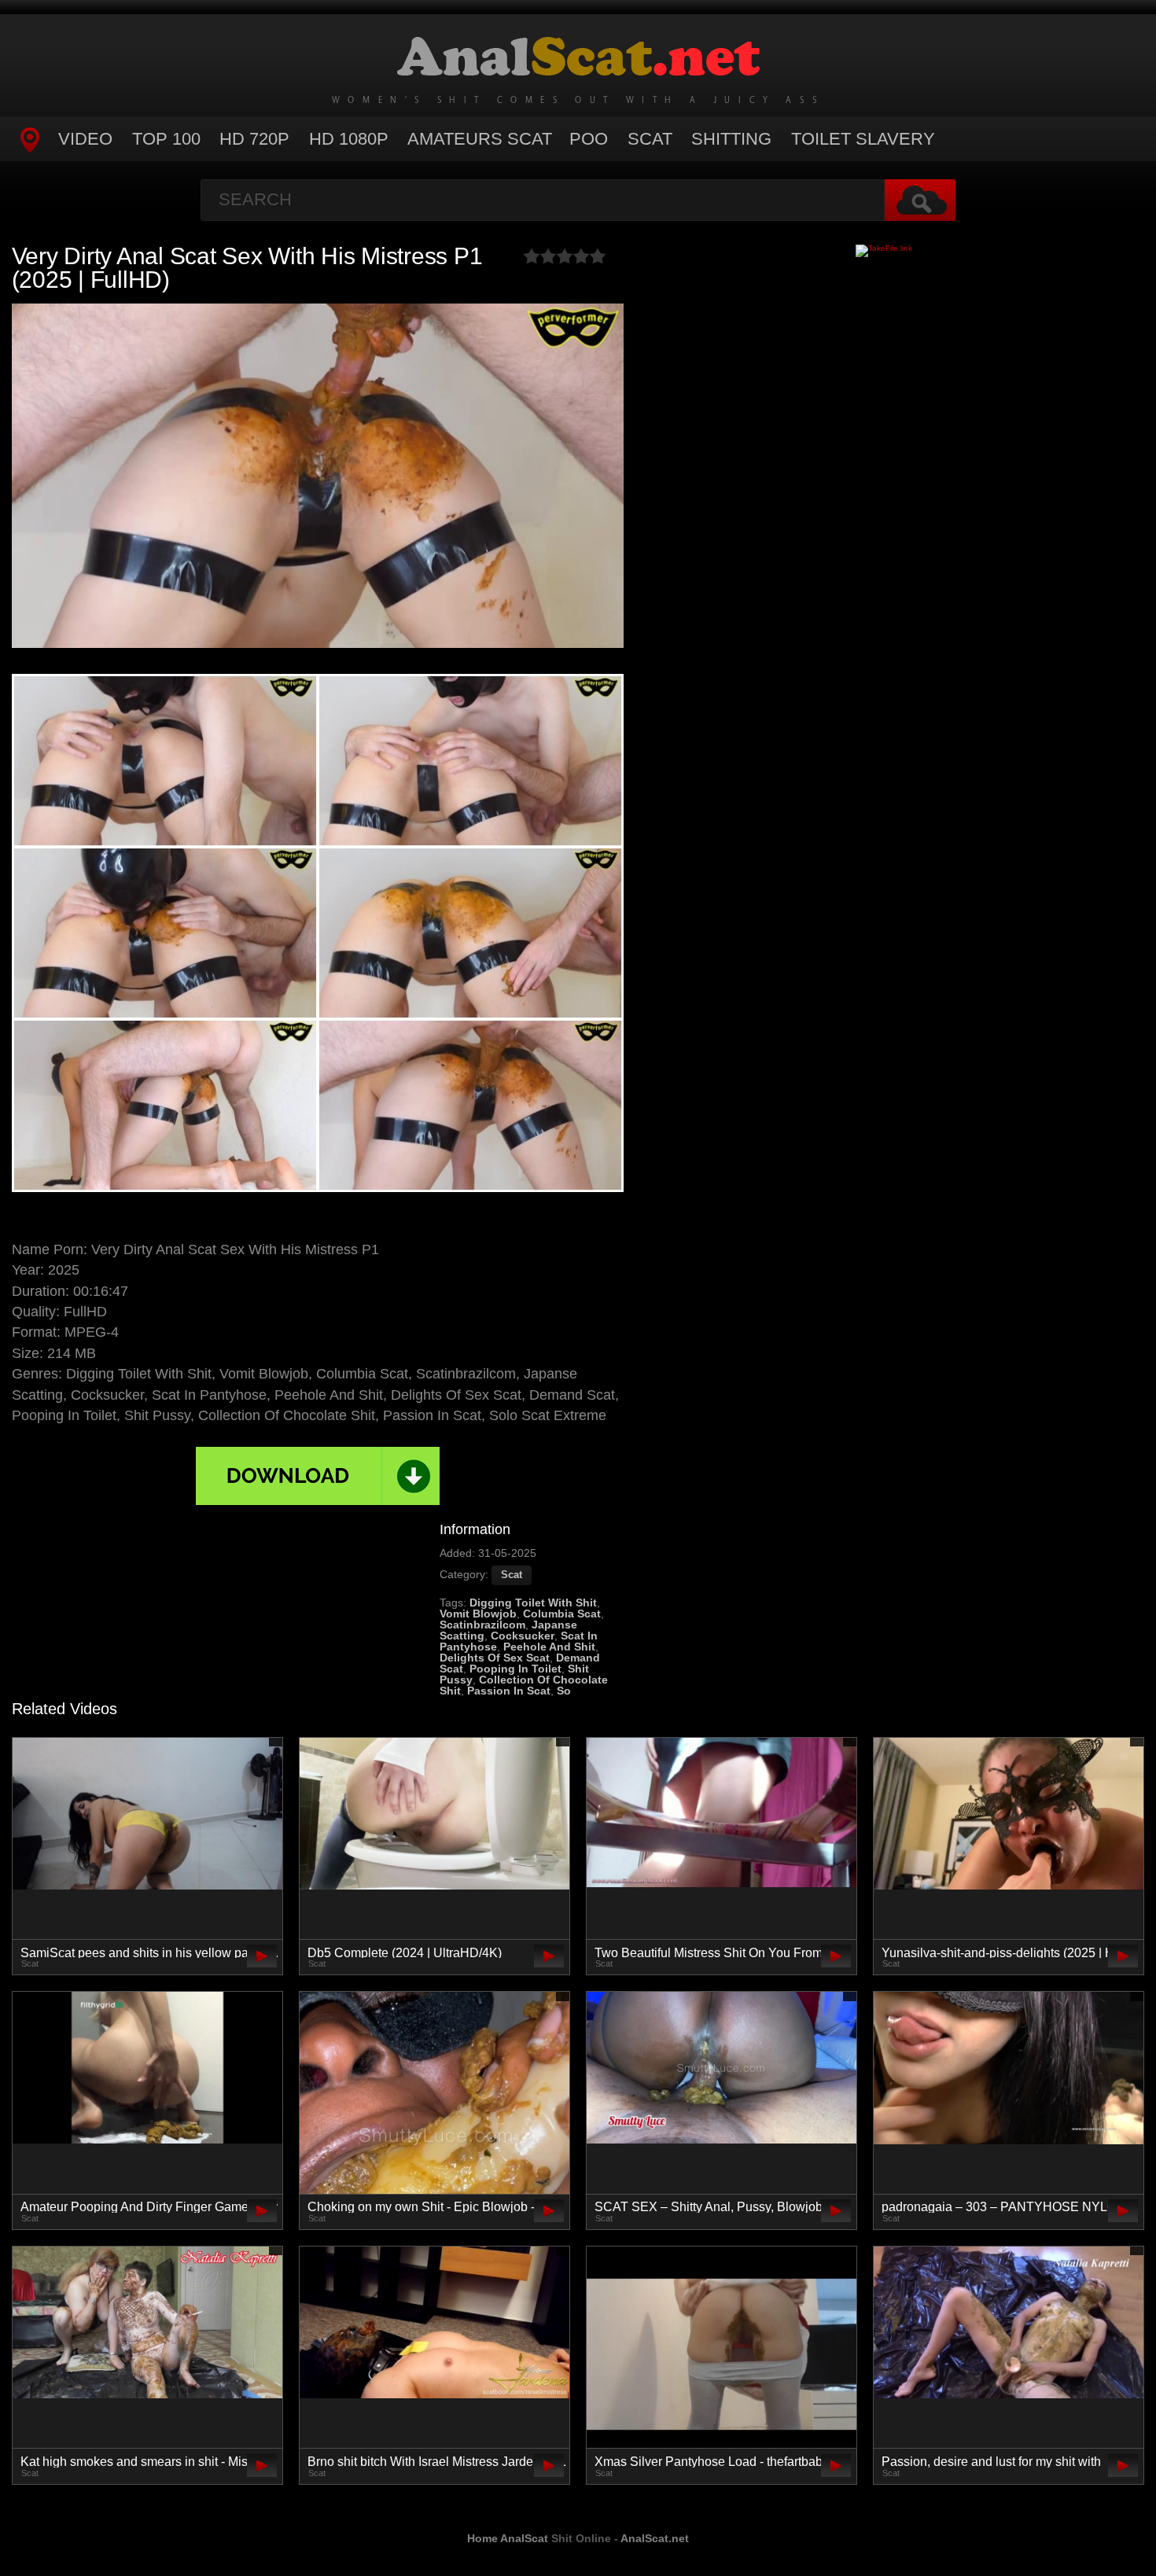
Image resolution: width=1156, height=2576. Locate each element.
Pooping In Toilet (515, 1669)
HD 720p (254, 139)
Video (85, 139)
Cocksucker (523, 1636)
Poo (589, 139)
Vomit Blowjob (478, 1614)
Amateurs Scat (480, 139)
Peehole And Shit (549, 1647)
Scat (650, 139)
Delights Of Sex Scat (495, 1658)
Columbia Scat (562, 1614)
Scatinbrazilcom (482, 1625)
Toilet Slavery (863, 139)
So (564, 1691)
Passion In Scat (509, 1691)
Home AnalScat (508, 2538)
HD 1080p (349, 139)
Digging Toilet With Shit (533, 1603)
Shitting (731, 139)
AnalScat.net (655, 2538)
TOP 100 (166, 139)
